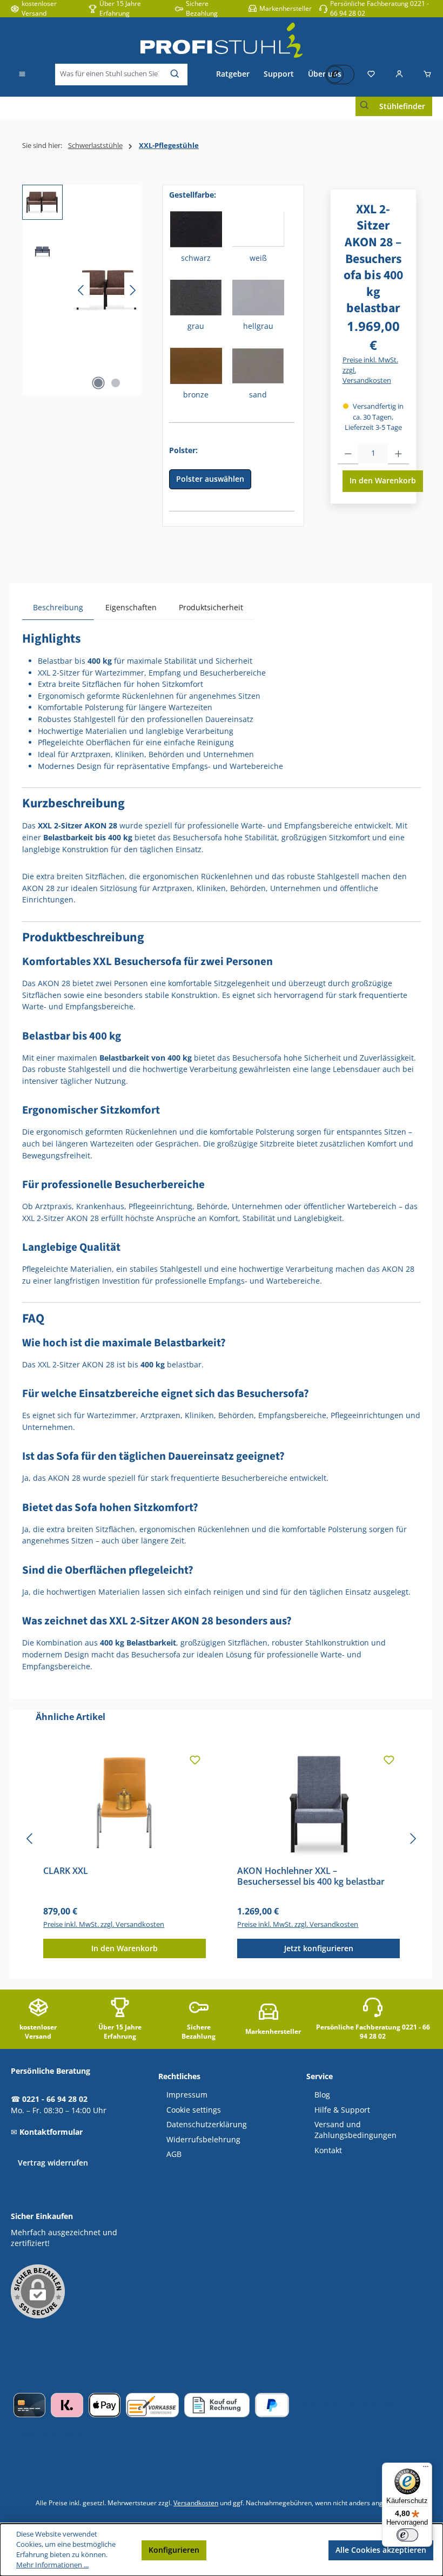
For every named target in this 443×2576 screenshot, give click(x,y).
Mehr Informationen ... (52, 2565)
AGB (174, 2154)
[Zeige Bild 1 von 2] (98, 383)
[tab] (58, 607)
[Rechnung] (217, 2405)
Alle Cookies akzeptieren (381, 2550)
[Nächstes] (132, 290)
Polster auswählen (210, 479)
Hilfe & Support (342, 2110)
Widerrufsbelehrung (203, 2140)
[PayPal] (272, 2405)
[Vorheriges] (82, 290)
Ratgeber (233, 74)
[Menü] (22, 75)
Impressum (187, 2095)
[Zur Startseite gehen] (222, 40)
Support (279, 74)
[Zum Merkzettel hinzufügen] (195, 1761)
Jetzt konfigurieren (319, 1948)
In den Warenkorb (383, 480)
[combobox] (109, 75)
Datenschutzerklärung (207, 2125)
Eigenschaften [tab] (131, 607)
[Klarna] (67, 2405)
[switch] (407, 2535)
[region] (81, 290)
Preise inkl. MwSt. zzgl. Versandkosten (370, 370)
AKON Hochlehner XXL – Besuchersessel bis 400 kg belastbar (311, 1877)
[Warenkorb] (424, 75)
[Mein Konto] (399, 75)
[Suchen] (175, 75)
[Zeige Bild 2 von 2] (116, 383)
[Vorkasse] (152, 2405)
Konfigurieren (174, 2550)
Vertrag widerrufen (53, 2163)
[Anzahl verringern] (348, 454)
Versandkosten (196, 2503)
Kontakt (328, 2150)
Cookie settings (194, 2110)
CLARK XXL (66, 1871)
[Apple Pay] (105, 2405)
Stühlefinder (402, 106)
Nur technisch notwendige (268, 2550)
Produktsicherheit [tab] (211, 607)
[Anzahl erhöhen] (398, 454)
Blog (322, 2095)
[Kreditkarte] (29, 2405)
